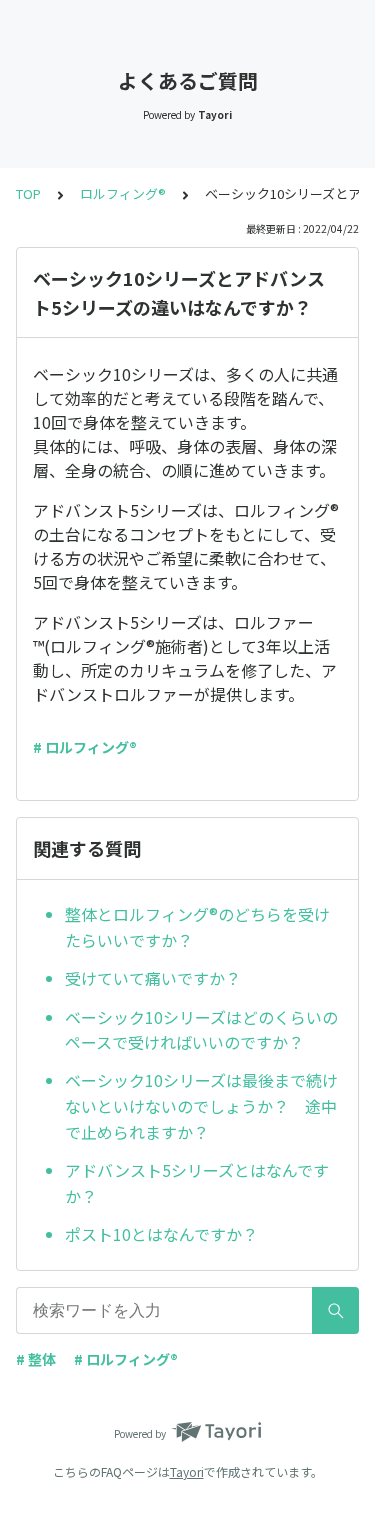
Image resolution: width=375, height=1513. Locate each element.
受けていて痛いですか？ (153, 978)
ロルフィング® (123, 193)
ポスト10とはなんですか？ (161, 1234)
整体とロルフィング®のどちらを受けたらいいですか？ (197, 927)
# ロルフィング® (85, 747)
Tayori (187, 1471)
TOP (28, 193)
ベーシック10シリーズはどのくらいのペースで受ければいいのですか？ (201, 1030)
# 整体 (36, 1359)
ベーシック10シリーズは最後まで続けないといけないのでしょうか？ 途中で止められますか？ (201, 1105)
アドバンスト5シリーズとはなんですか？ (197, 1183)
